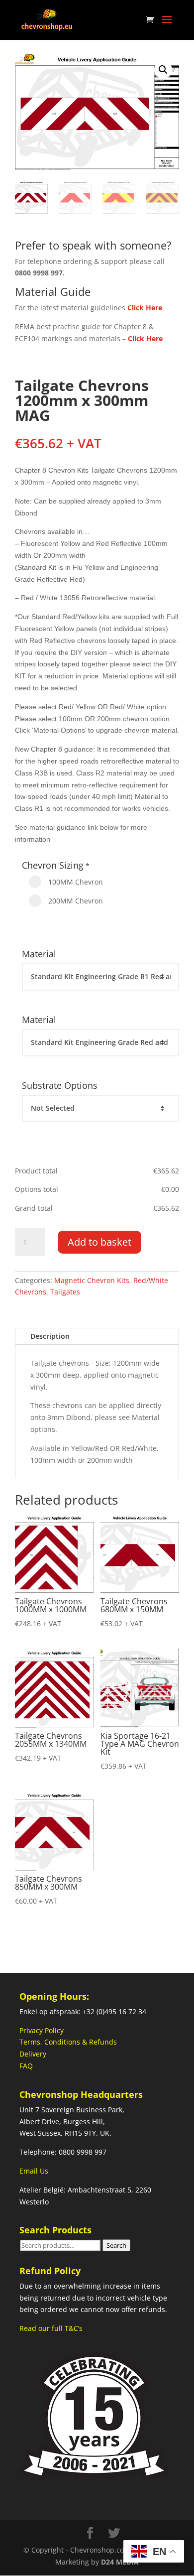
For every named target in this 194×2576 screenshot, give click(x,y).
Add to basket (99, 1242)
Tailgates (65, 1292)
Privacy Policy (42, 2030)
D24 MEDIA (120, 2562)
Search (116, 2245)
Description (50, 1336)
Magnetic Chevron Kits (92, 1280)
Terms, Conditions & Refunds (68, 2042)
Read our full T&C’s (51, 2328)
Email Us (34, 2171)
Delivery (33, 2054)
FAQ (26, 2066)
